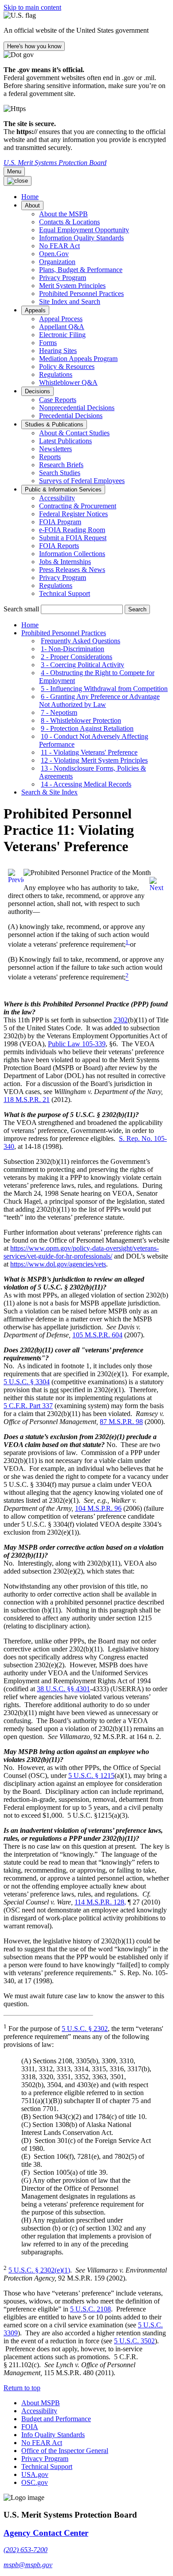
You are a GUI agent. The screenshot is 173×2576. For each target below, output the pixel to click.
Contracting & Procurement (78, 506)
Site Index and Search (70, 301)
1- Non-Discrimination (73, 649)
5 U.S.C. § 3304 (27, 1382)
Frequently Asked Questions (81, 641)
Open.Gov (54, 254)
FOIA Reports (59, 546)
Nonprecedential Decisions (77, 408)
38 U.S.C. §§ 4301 (63, 1689)
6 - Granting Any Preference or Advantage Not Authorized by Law (99, 701)
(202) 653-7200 (26, 2550)
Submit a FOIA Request (73, 538)
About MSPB (41, 2403)
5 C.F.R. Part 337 (28, 1406)
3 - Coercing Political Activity (83, 665)
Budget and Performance (56, 2419)
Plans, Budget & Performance (81, 270)
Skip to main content (32, 7)
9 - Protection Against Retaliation (87, 728)
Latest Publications (65, 441)
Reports (50, 457)
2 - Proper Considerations (77, 657)
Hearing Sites (58, 351)
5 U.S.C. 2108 (90, 2309)
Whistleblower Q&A (68, 382)
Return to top (22, 2388)
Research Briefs (61, 465)
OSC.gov (35, 2482)
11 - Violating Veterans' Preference (89, 752)
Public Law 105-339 (77, 1044)
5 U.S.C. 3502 (134, 2341)
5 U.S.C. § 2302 (85, 2029)
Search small (21, 609)
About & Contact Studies (74, 433)
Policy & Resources (67, 367)
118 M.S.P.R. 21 (27, 1100)
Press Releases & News (72, 570)
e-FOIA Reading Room (72, 530)
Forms (48, 343)
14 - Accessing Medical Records (86, 784)
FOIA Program (60, 522)
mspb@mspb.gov (28, 2565)
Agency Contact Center (46, 2533)
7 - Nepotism (59, 712)
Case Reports (58, 400)
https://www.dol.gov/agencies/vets (58, 1264)
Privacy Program (63, 278)
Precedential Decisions (71, 416)
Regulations (56, 374)
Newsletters (55, 449)
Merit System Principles (72, 286)
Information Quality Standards (81, 238)
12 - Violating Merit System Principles (94, 760)
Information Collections (72, 554)
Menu (14, 171)
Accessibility (57, 498)
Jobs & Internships (65, 562)
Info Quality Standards (53, 2435)
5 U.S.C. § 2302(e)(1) (39, 2270)
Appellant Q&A (62, 327)
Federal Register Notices (73, 514)
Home (30, 625)
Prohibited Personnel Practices (81, 294)
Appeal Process (61, 319)
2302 (121, 1020)
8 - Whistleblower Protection (81, 720)
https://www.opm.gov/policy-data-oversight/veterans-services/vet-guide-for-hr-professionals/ (81, 1252)
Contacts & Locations (69, 222)
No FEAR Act (59, 246)
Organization (57, 262)
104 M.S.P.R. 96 (98, 1508)
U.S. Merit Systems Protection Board (55, 163)
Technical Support (65, 593)
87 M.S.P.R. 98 (121, 1422)
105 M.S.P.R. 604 (97, 1335)
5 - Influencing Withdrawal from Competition (104, 689)
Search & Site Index (49, 792)
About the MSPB (63, 214)
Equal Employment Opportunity (84, 230)
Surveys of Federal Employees (82, 481)
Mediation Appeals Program (78, 359)
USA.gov (35, 2474)
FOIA (30, 2427)
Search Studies (60, 473)
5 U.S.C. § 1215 (91, 1776)
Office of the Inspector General (65, 2451)
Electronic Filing (62, 335)
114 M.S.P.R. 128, (100, 1902)
